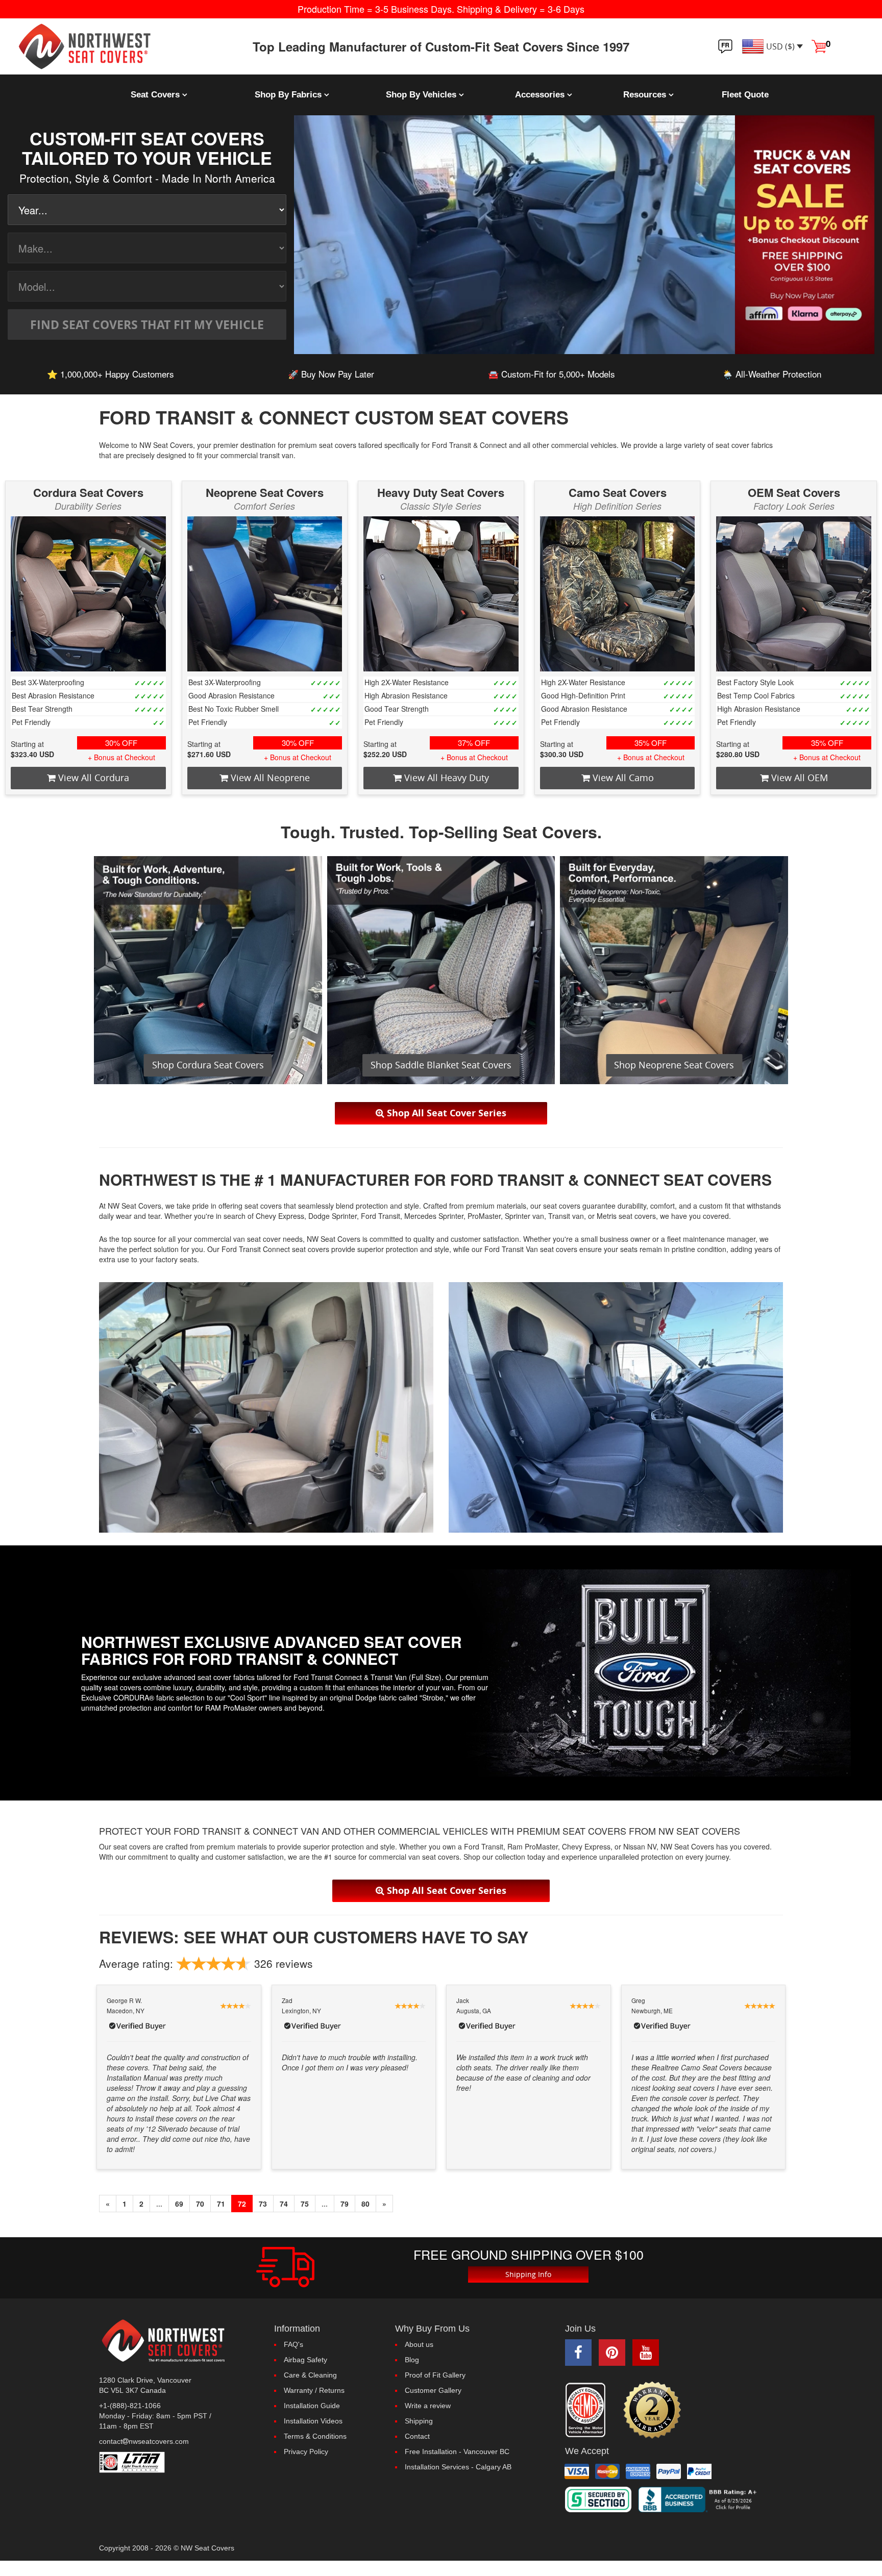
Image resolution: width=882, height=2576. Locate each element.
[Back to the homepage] (110, 46)
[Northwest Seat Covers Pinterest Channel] (612, 2353)
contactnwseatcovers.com (144, 2441)
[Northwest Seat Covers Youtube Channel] (646, 2353)
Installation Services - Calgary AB (458, 2467)
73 (263, 2204)
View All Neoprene (269, 778)
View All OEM (798, 778)
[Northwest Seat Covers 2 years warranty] (653, 2410)
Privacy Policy (306, 2452)
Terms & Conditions (315, 2436)
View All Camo (622, 778)
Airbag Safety (305, 2360)
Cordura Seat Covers (88, 492)
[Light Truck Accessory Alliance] (179, 2462)
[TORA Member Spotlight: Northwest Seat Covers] (588, 2410)
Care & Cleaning (310, 2375)
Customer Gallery (433, 2390)
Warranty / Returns (314, 2390)
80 (365, 2204)
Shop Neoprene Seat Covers (674, 1065)
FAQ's (293, 2344)
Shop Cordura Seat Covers (208, 1065)
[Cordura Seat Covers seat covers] (88, 594)
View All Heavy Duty (445, 778)
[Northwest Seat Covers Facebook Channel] (578, 2353)
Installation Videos (313, 2421)
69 (179, 2204)
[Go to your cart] (819, 45)
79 (345, 2204)
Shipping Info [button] (528, 2274)
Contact (417, 2436)
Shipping (419, 2421)
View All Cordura (92, 778)
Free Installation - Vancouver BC (457, 2452)
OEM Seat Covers (794, 492)
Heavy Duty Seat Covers (441, 492)
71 (221, 2204)
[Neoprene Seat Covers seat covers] (265, 594)
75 (305, 2204)
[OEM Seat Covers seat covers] (794, 594)
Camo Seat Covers (618, 492)
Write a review (428, 2406)
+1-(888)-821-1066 (130, 2406)
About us (419, 2344)
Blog (412, 2360)
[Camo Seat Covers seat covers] (618, 594)
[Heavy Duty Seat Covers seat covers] (441, 594)
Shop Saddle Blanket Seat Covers (441, 1065)
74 (284, 2204)
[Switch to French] (725, 46)
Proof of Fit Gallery (435, 2375)
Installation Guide (312, 2406)
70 (200, 2204)
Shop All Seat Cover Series (445, 1113)
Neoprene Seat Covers (265, 492)
